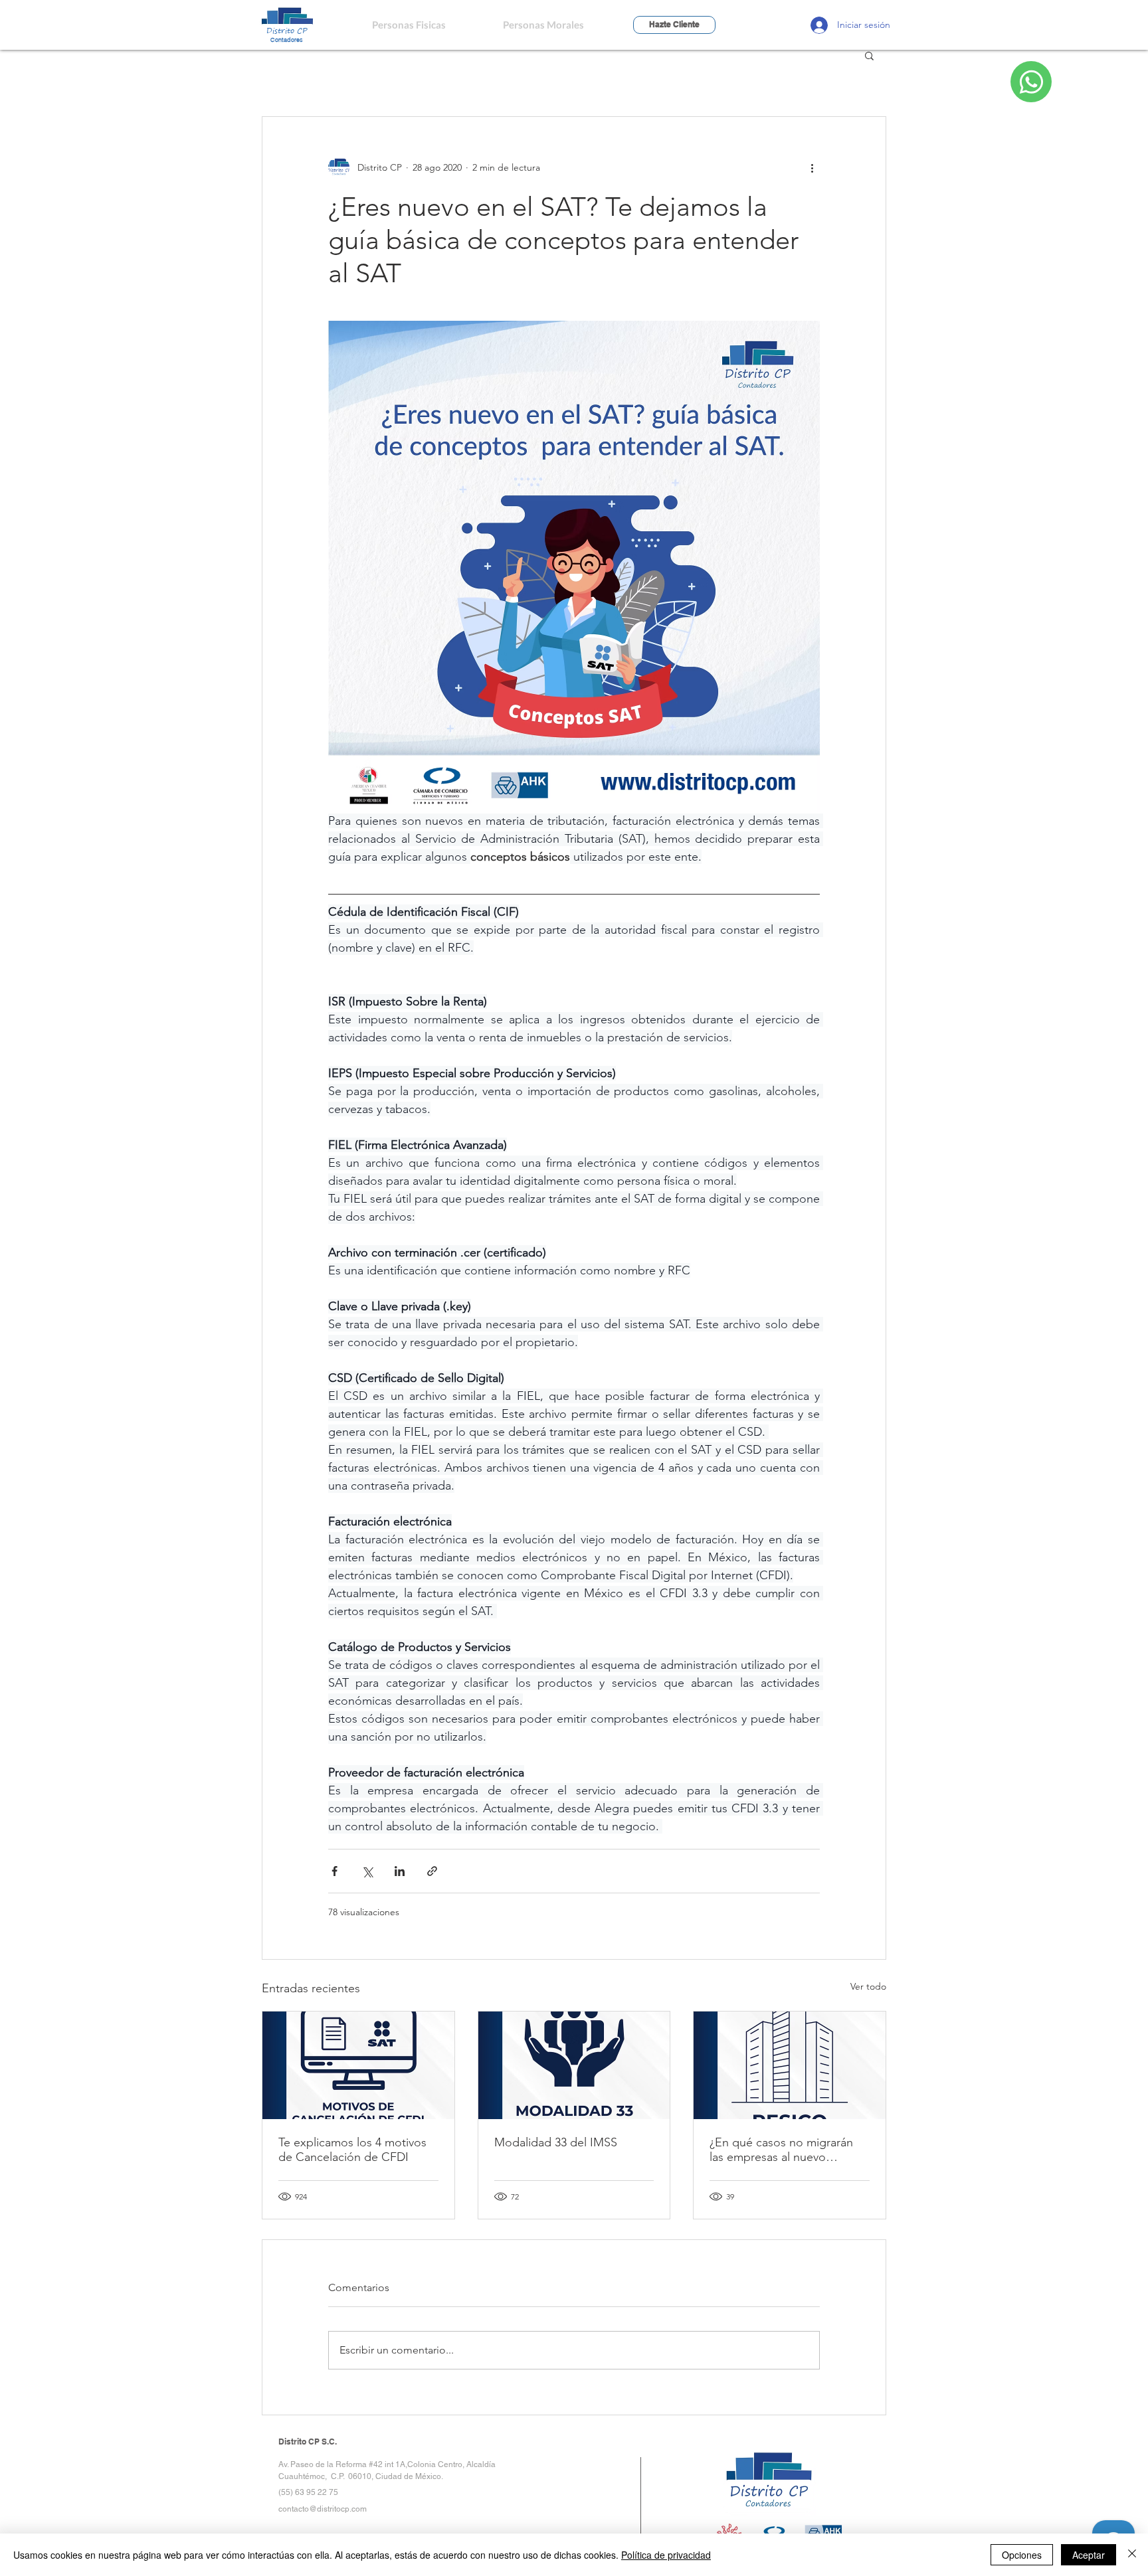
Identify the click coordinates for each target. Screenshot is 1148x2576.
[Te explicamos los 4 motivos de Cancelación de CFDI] (358, 2065)
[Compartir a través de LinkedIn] (400, 1871)
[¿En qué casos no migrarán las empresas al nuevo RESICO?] (790, 2065)
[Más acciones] (812, 167)
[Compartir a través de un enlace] (432, 1871)
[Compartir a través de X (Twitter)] (367, 1871)
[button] (869, 55)
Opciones (1022, 2555)
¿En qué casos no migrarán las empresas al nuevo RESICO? (781, 2150)
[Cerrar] (1132, 2555)
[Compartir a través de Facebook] (335, 1871)
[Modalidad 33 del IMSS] (574, 2065)
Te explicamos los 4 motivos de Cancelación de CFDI (352, 2150)
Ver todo (868, 1986)
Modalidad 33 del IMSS (556, 2142)
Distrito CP (287, 30)
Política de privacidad (666, 2555)
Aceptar (1089, 2555)
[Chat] (1031, 82)
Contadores (287, 40)
